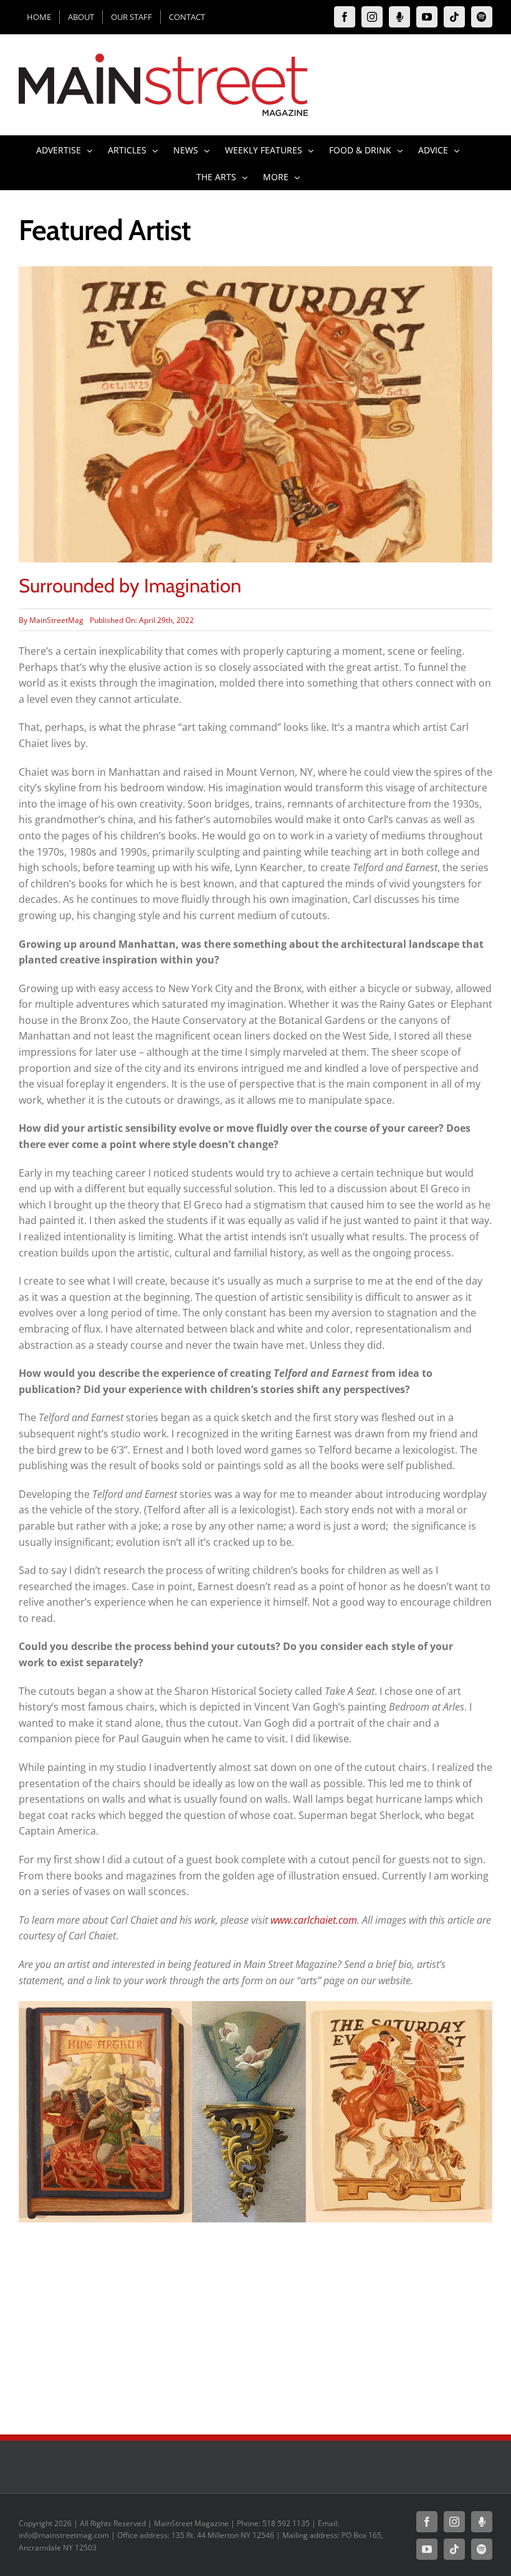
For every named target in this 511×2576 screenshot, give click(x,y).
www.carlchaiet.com (314, 1920)
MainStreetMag (56, 620)
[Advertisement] (255, 2322)
